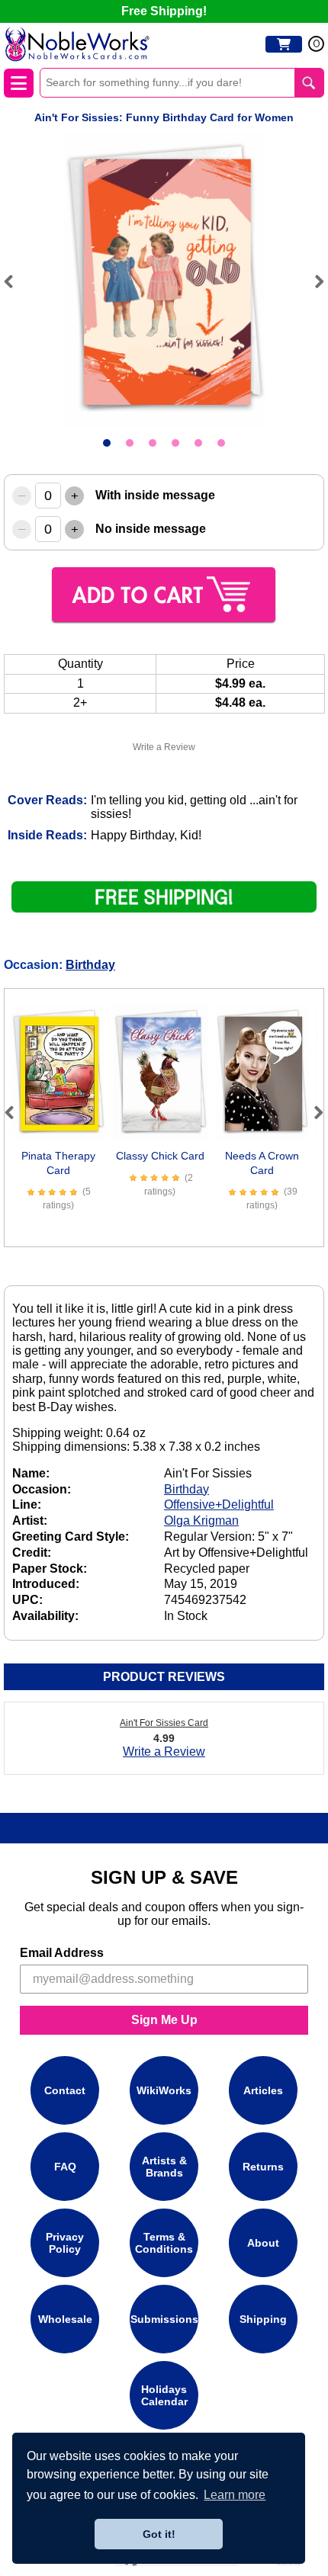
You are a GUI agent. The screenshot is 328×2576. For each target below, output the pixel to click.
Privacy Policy (65, 2243)
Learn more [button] (235, 2495)
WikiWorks (164, 2090)
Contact (65, 2090)
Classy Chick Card (160, 1156)
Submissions (164, 2319)
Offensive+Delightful (219, 1505)
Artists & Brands (164, 2167)
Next (313, 281)
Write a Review (164, 747)
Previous (15, 281)
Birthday (90, 965)
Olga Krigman (201, 1521)
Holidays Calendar (164, 2395)
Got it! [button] (159, 2534)
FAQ (65, 2167)
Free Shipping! (164, 11)
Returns (263, 2167)
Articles (263, 2090)
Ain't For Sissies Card (164, 1723)
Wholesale (65, 2319)
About (263, 2243)
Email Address (62, 1953)
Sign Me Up (164, 2020)
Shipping (263, 2319)
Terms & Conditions (164, 2243)
